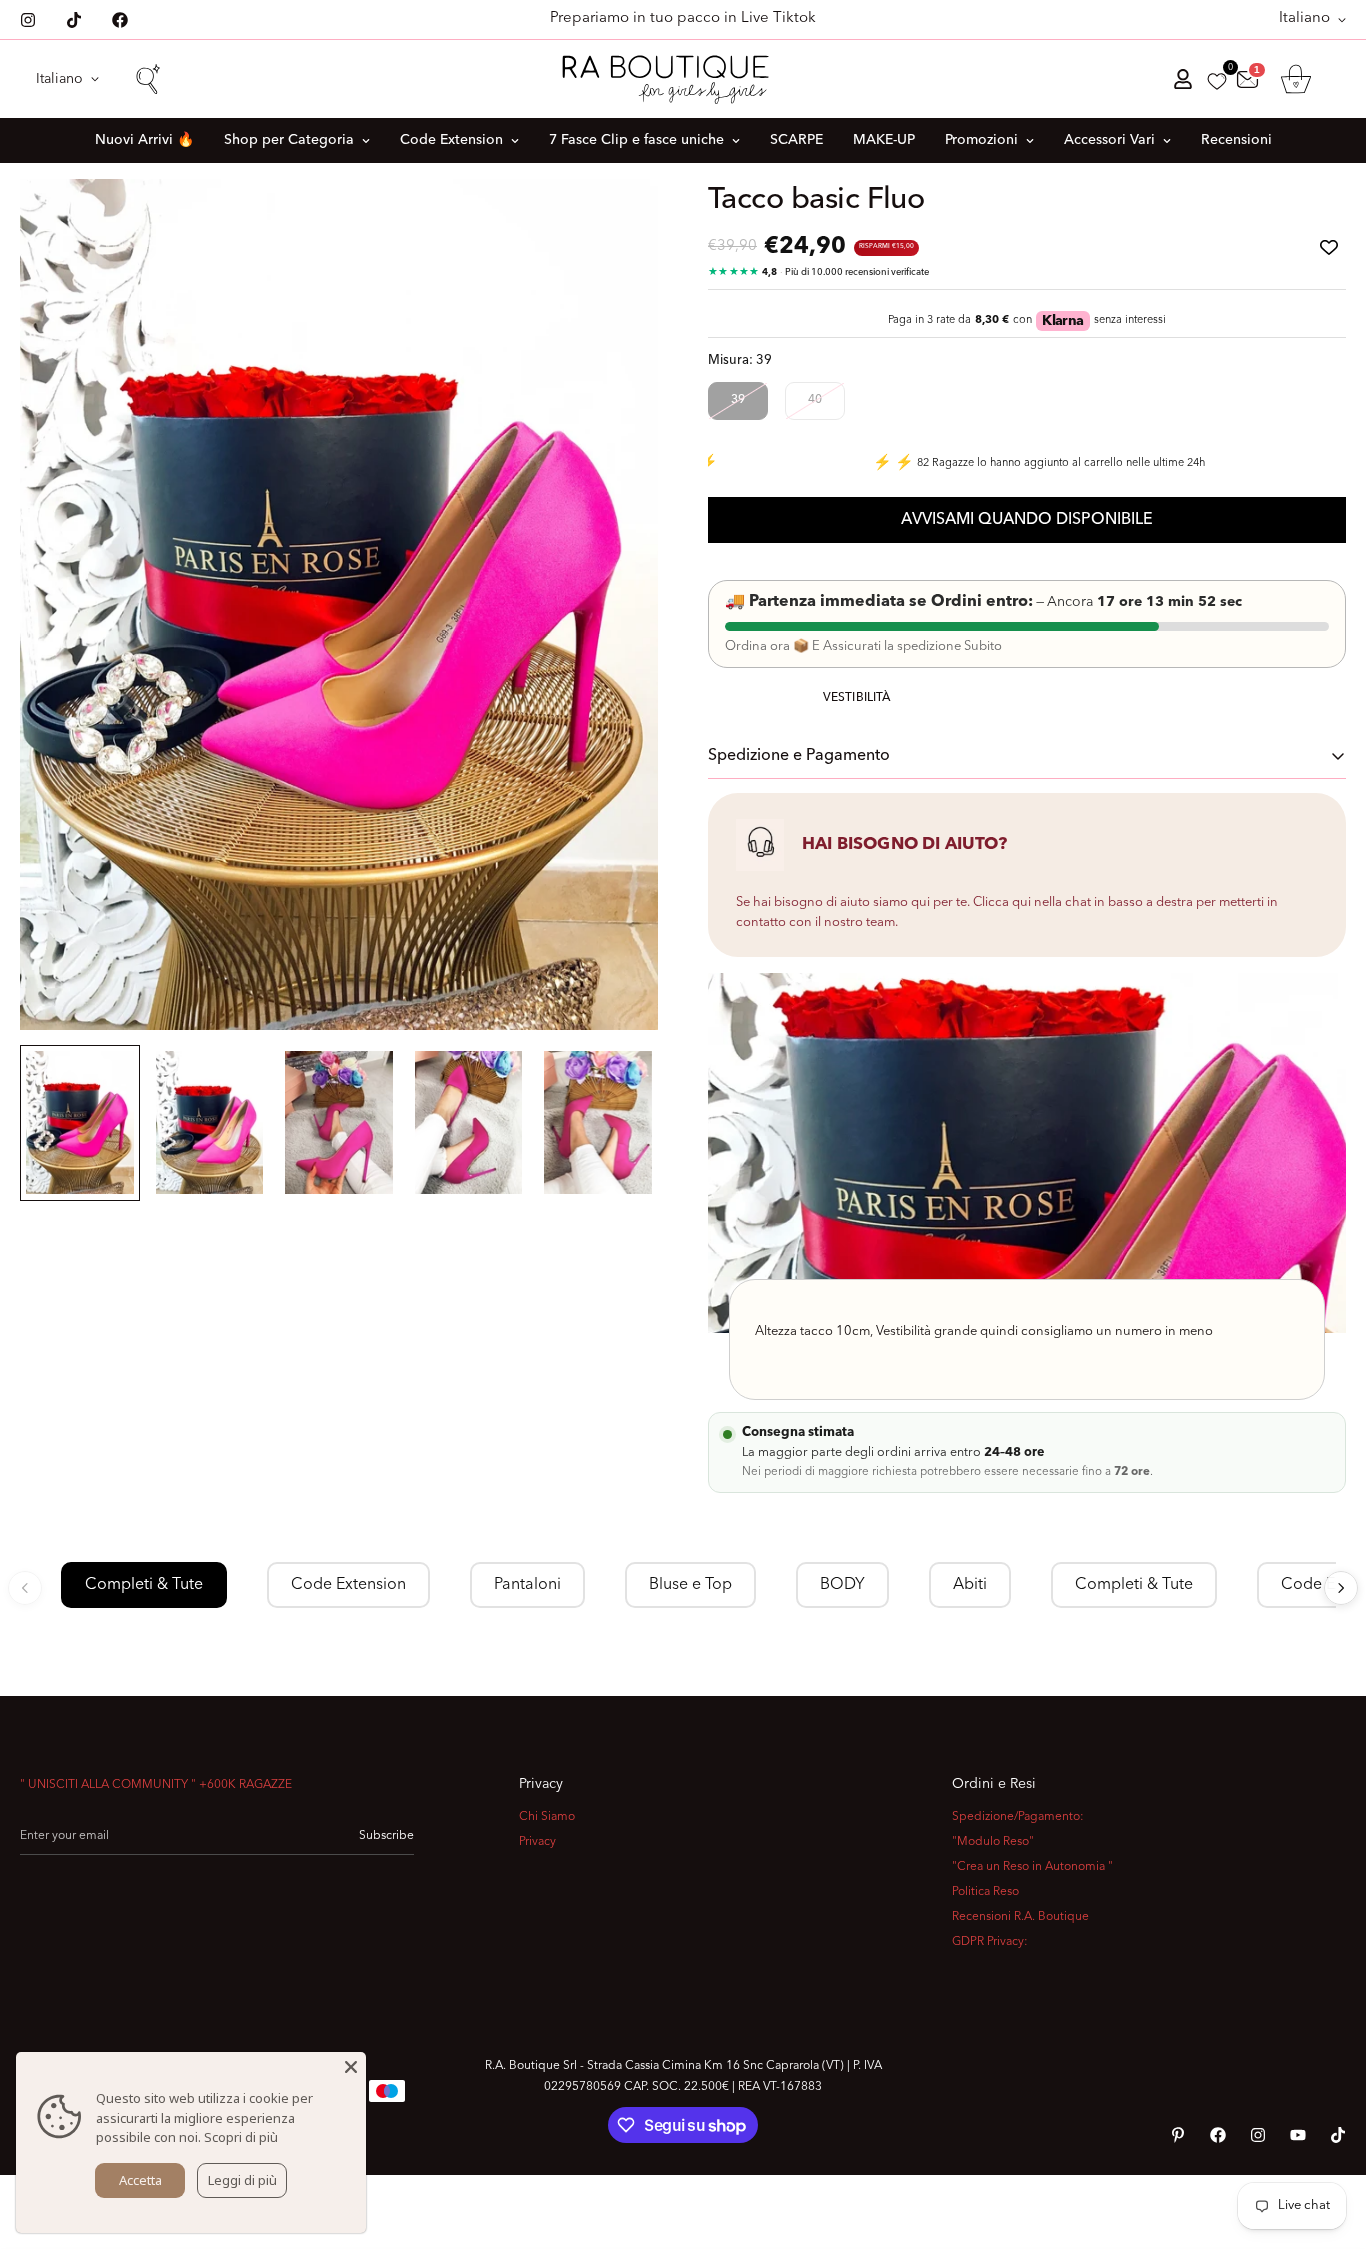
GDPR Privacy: (990, 1942)
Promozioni (981, 140)
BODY (842, 1585)
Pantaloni (527, 1585)
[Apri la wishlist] (1217, 81)
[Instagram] (28, 20)
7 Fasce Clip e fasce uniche (636, 140)
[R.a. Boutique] (682, 79)
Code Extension (451, 140)
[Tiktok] (74, 20)
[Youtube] (1298, 2135)
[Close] (351, 2067)
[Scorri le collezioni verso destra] (1341, 1588)
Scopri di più (241, 2137)
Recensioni (1236, 140)
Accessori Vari (1109, 140)
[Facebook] (120, 20)
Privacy (537, 1842)
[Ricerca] (147, 79)
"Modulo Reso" (993, 1842)
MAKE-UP (884, 140)
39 (738, 400)
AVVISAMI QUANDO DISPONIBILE (1027, 520)
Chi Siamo (547, 1817)
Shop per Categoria (289, 140)
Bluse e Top (690, 1585)
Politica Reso (985, 1892)
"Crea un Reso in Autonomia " (1032, 1867)
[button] (1296, 79)
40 (815, 400)
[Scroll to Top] (1327, 2140)
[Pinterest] (1178, 2135)
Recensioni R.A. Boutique (1020, 1917)
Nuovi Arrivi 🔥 (144, 140)
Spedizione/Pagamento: (1018, 1817)
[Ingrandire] (615, 221)
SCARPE (796, 140)
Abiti (970, 1585)
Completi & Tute (144, 1585)
